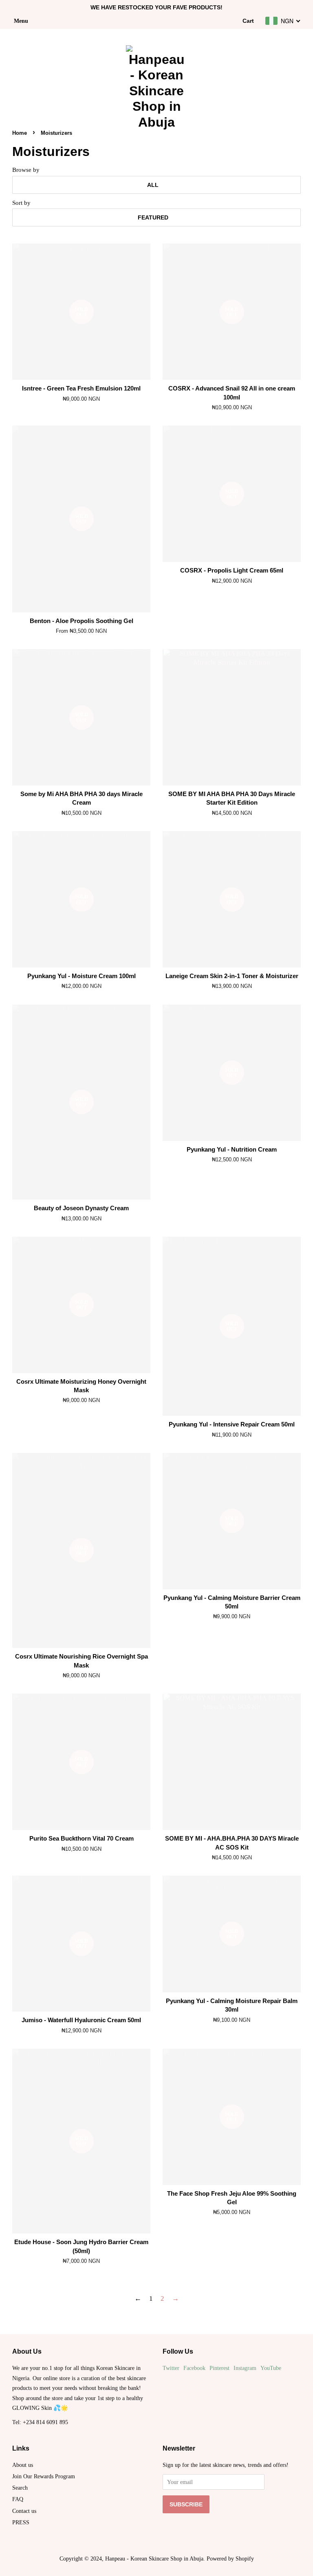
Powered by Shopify (230, 2558)
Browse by (26, 170)
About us (23, 2465)
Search (20, 2488)
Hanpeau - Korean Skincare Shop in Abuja (154, 2558)
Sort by (21, 203)
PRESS (21, 2522)
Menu (21, 21)
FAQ (18, 2499)
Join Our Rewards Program (44, 2476)
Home (20, 133)
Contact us (24, 2511)
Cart (248, 21)
